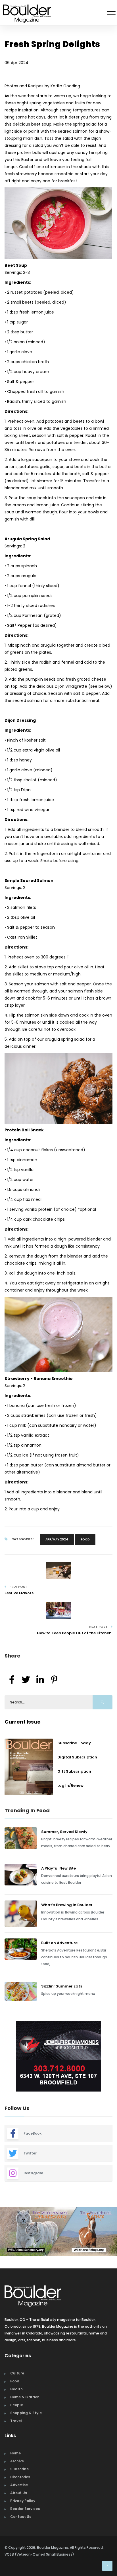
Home (15, 2445)
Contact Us (21, 2508)
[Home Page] (27, 7)
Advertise (19, 2477)
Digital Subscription (77, 1757)
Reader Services (25, 2500)
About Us (19, 2485)
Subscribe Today (74, 1743)
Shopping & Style (26, 2405)
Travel (16, 2413)
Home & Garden (25, 2389)
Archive (17, 2453)
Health (16, 2381)
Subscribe (19, 2461)
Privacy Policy (23, 2493)
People (17, 2397)
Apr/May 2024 (57, 1539)
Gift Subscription (74, 1771)
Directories (20, 2469)
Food (85, 1539)
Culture (17, 2365)
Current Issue (23, 1722)
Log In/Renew (70, 1786)
